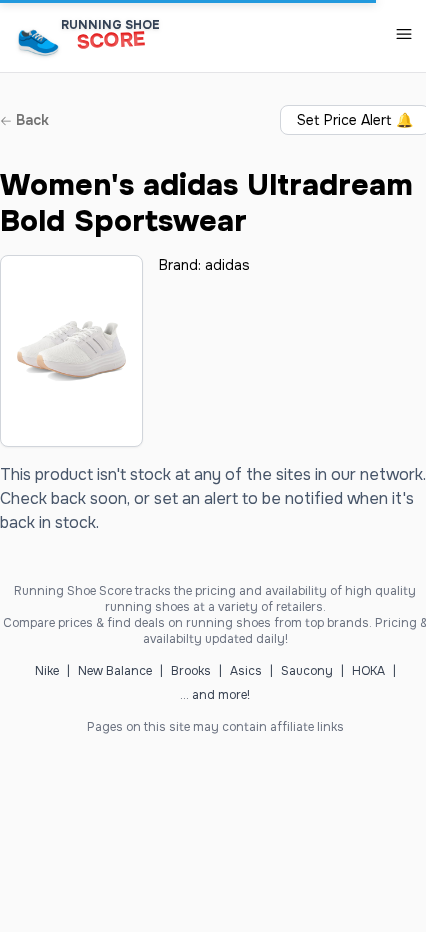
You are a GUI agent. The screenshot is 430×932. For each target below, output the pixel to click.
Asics (246, 671)
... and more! (215, 695)
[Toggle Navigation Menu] (404, 34)
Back (30, 120)
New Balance (115, 671)
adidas (227, 265)
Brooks (191, 671)
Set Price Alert (355, 120)
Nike (47, 671)
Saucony (307, 671)
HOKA (368, 671)
